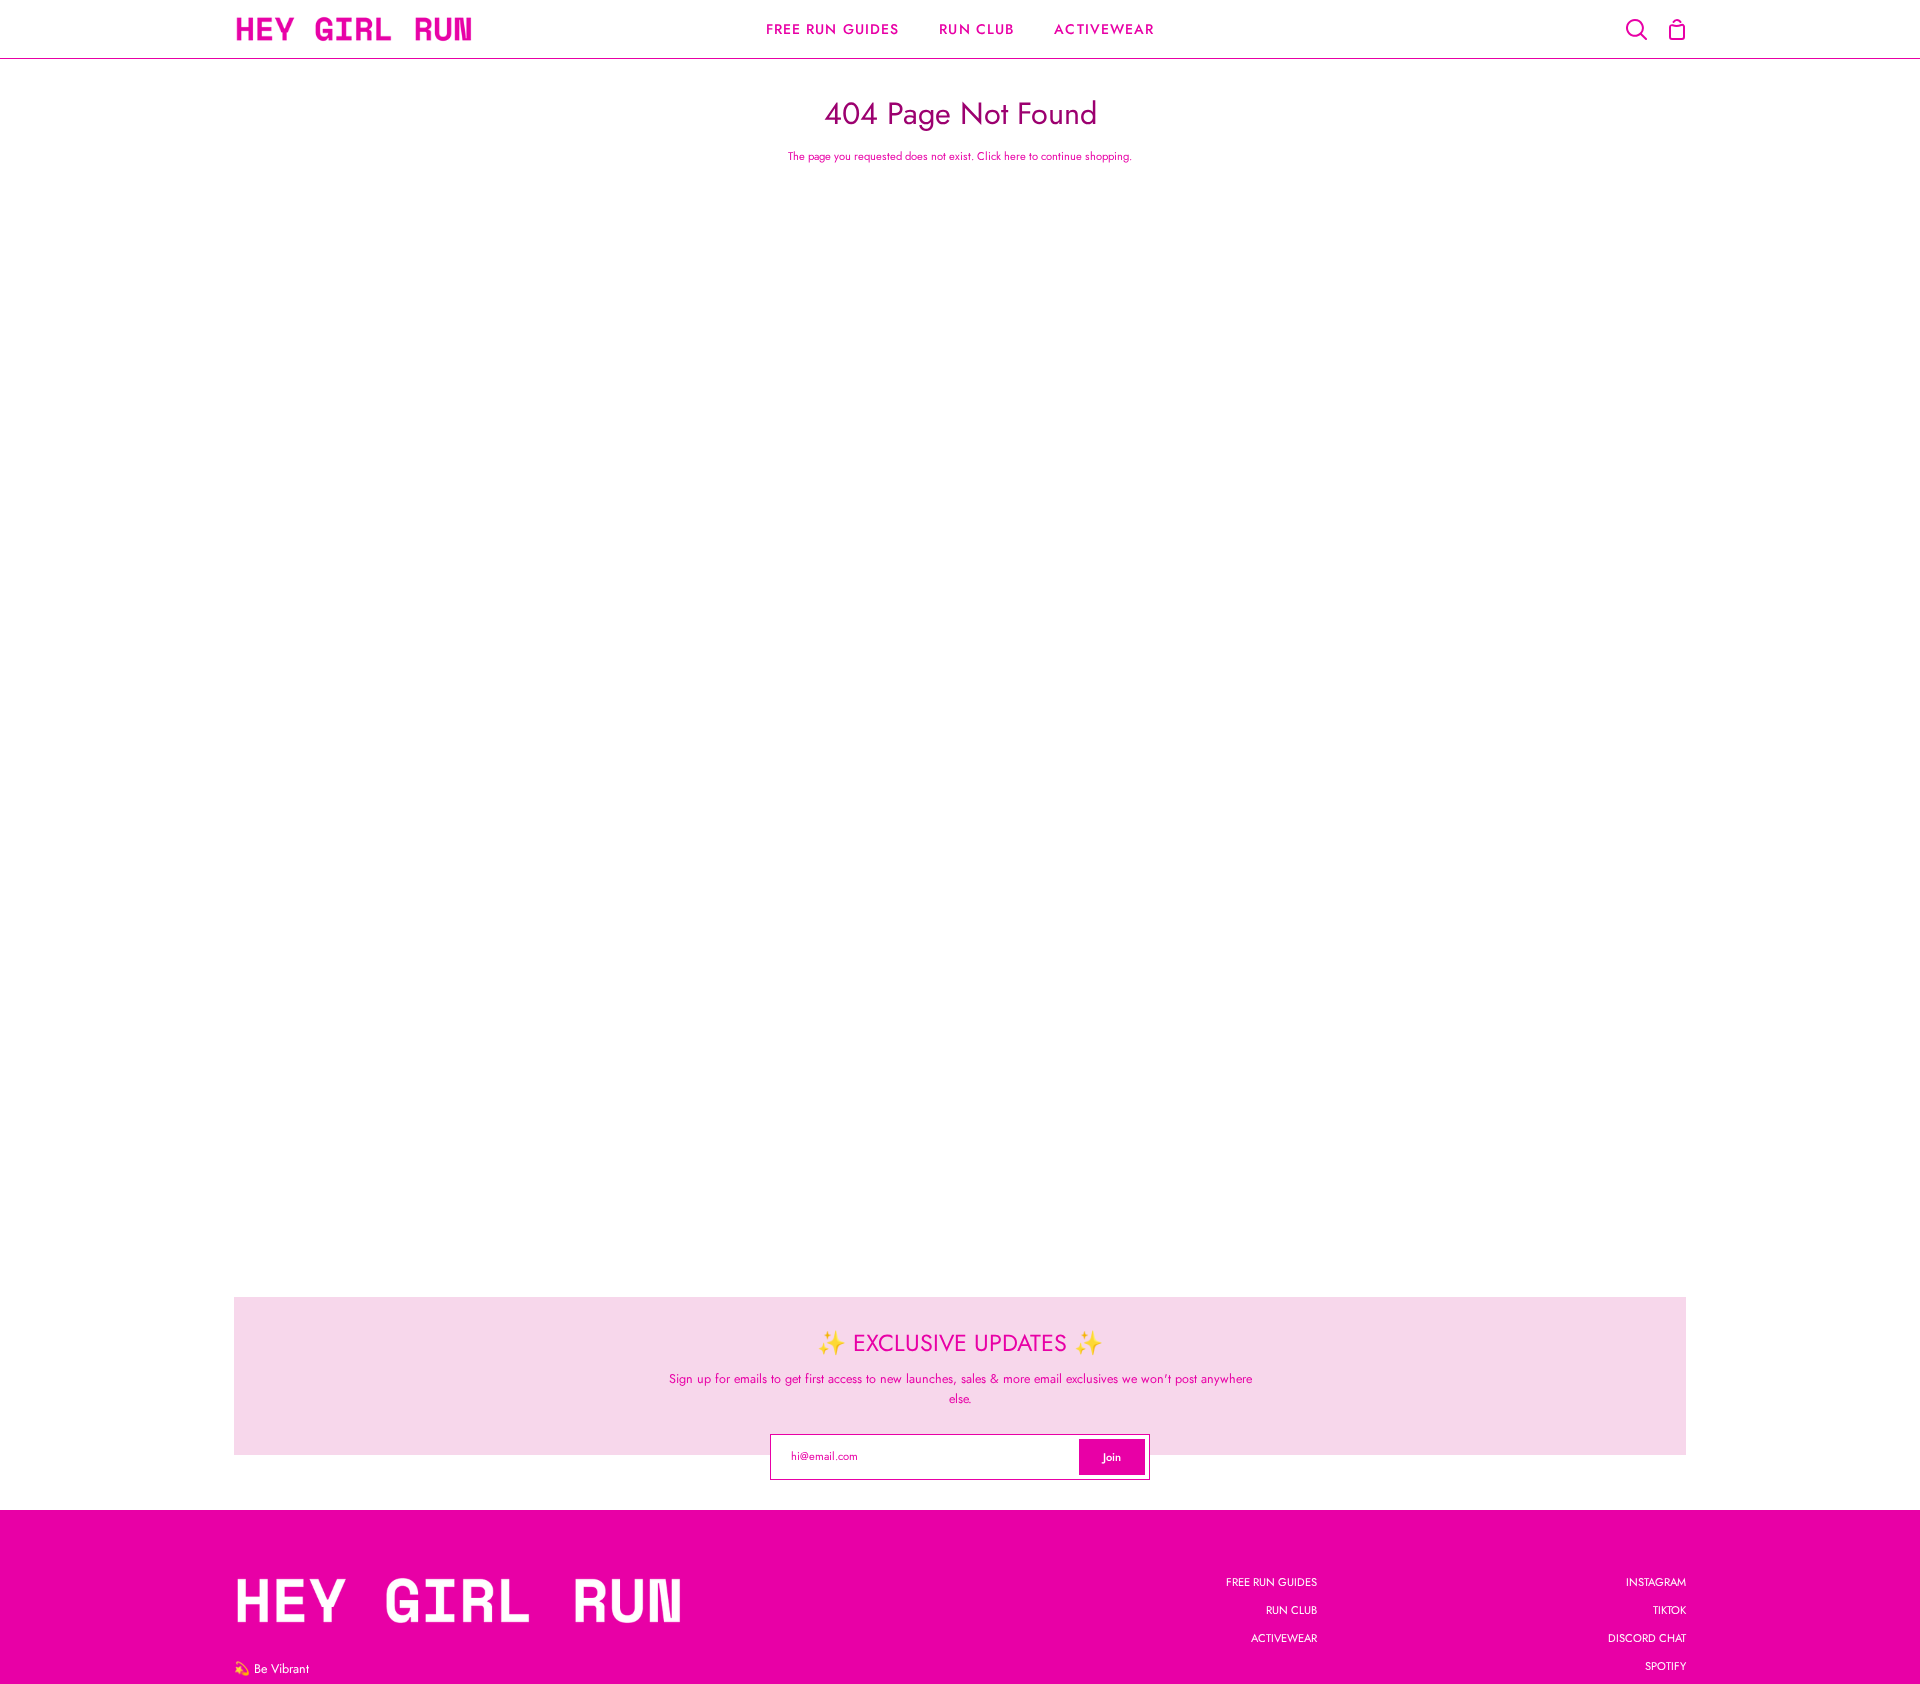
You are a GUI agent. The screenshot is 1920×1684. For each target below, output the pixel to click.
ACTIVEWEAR (1284, 1638)
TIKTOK (1669, 1610)
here (1015, 156)
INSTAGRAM (1656, 1582)
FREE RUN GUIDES (1271, 1582)
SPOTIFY (1665, 1666)
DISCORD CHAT (1647, 1638)
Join (1112, 1457)
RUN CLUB (1291, 1610)
